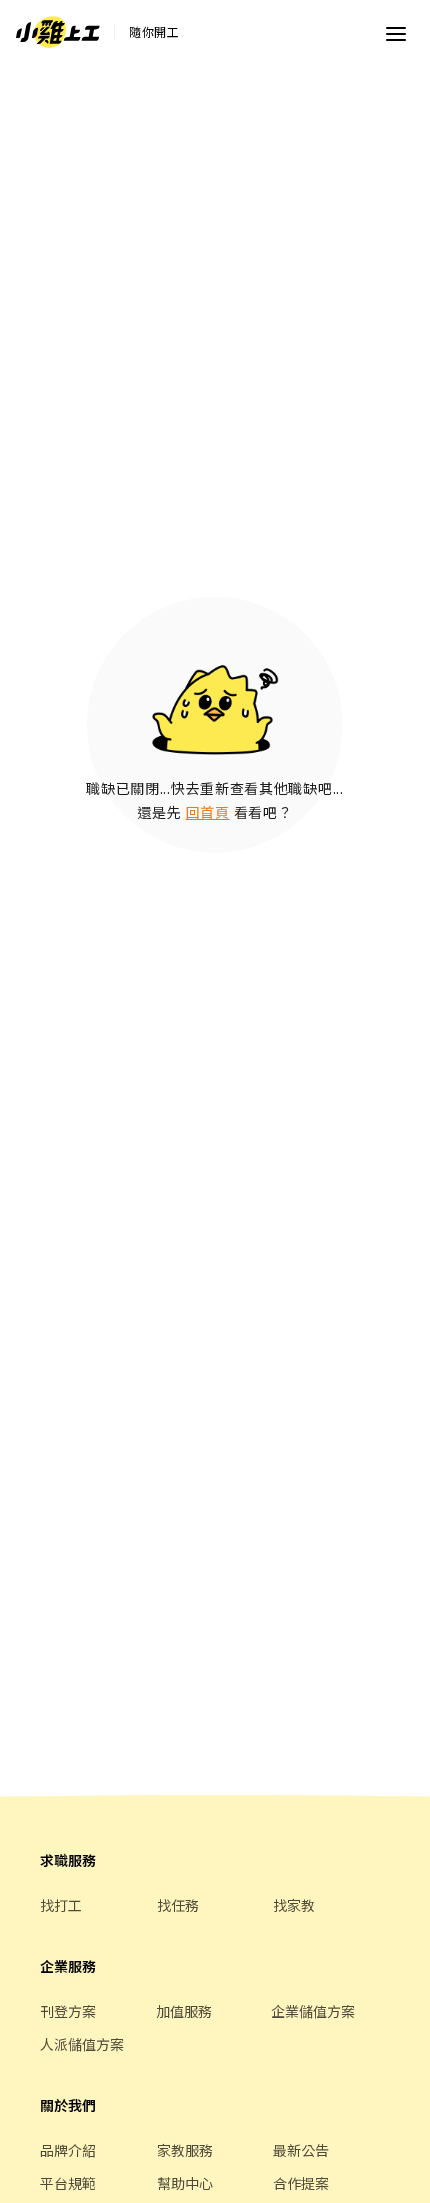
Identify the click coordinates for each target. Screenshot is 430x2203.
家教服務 (185, 2150)
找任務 (178, 1905)
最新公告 (301, 2150)
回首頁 (208, 812)
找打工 (61, 1905)
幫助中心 (185, 2183)
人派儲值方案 (82, 2044)
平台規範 (68, 2183)
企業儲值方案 (313, 2011)
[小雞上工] (58, 32)
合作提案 (301, 2183)
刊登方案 (68, 2011)
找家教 (294, 1905)
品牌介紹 (68, 2150)
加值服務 (184, 2011)
